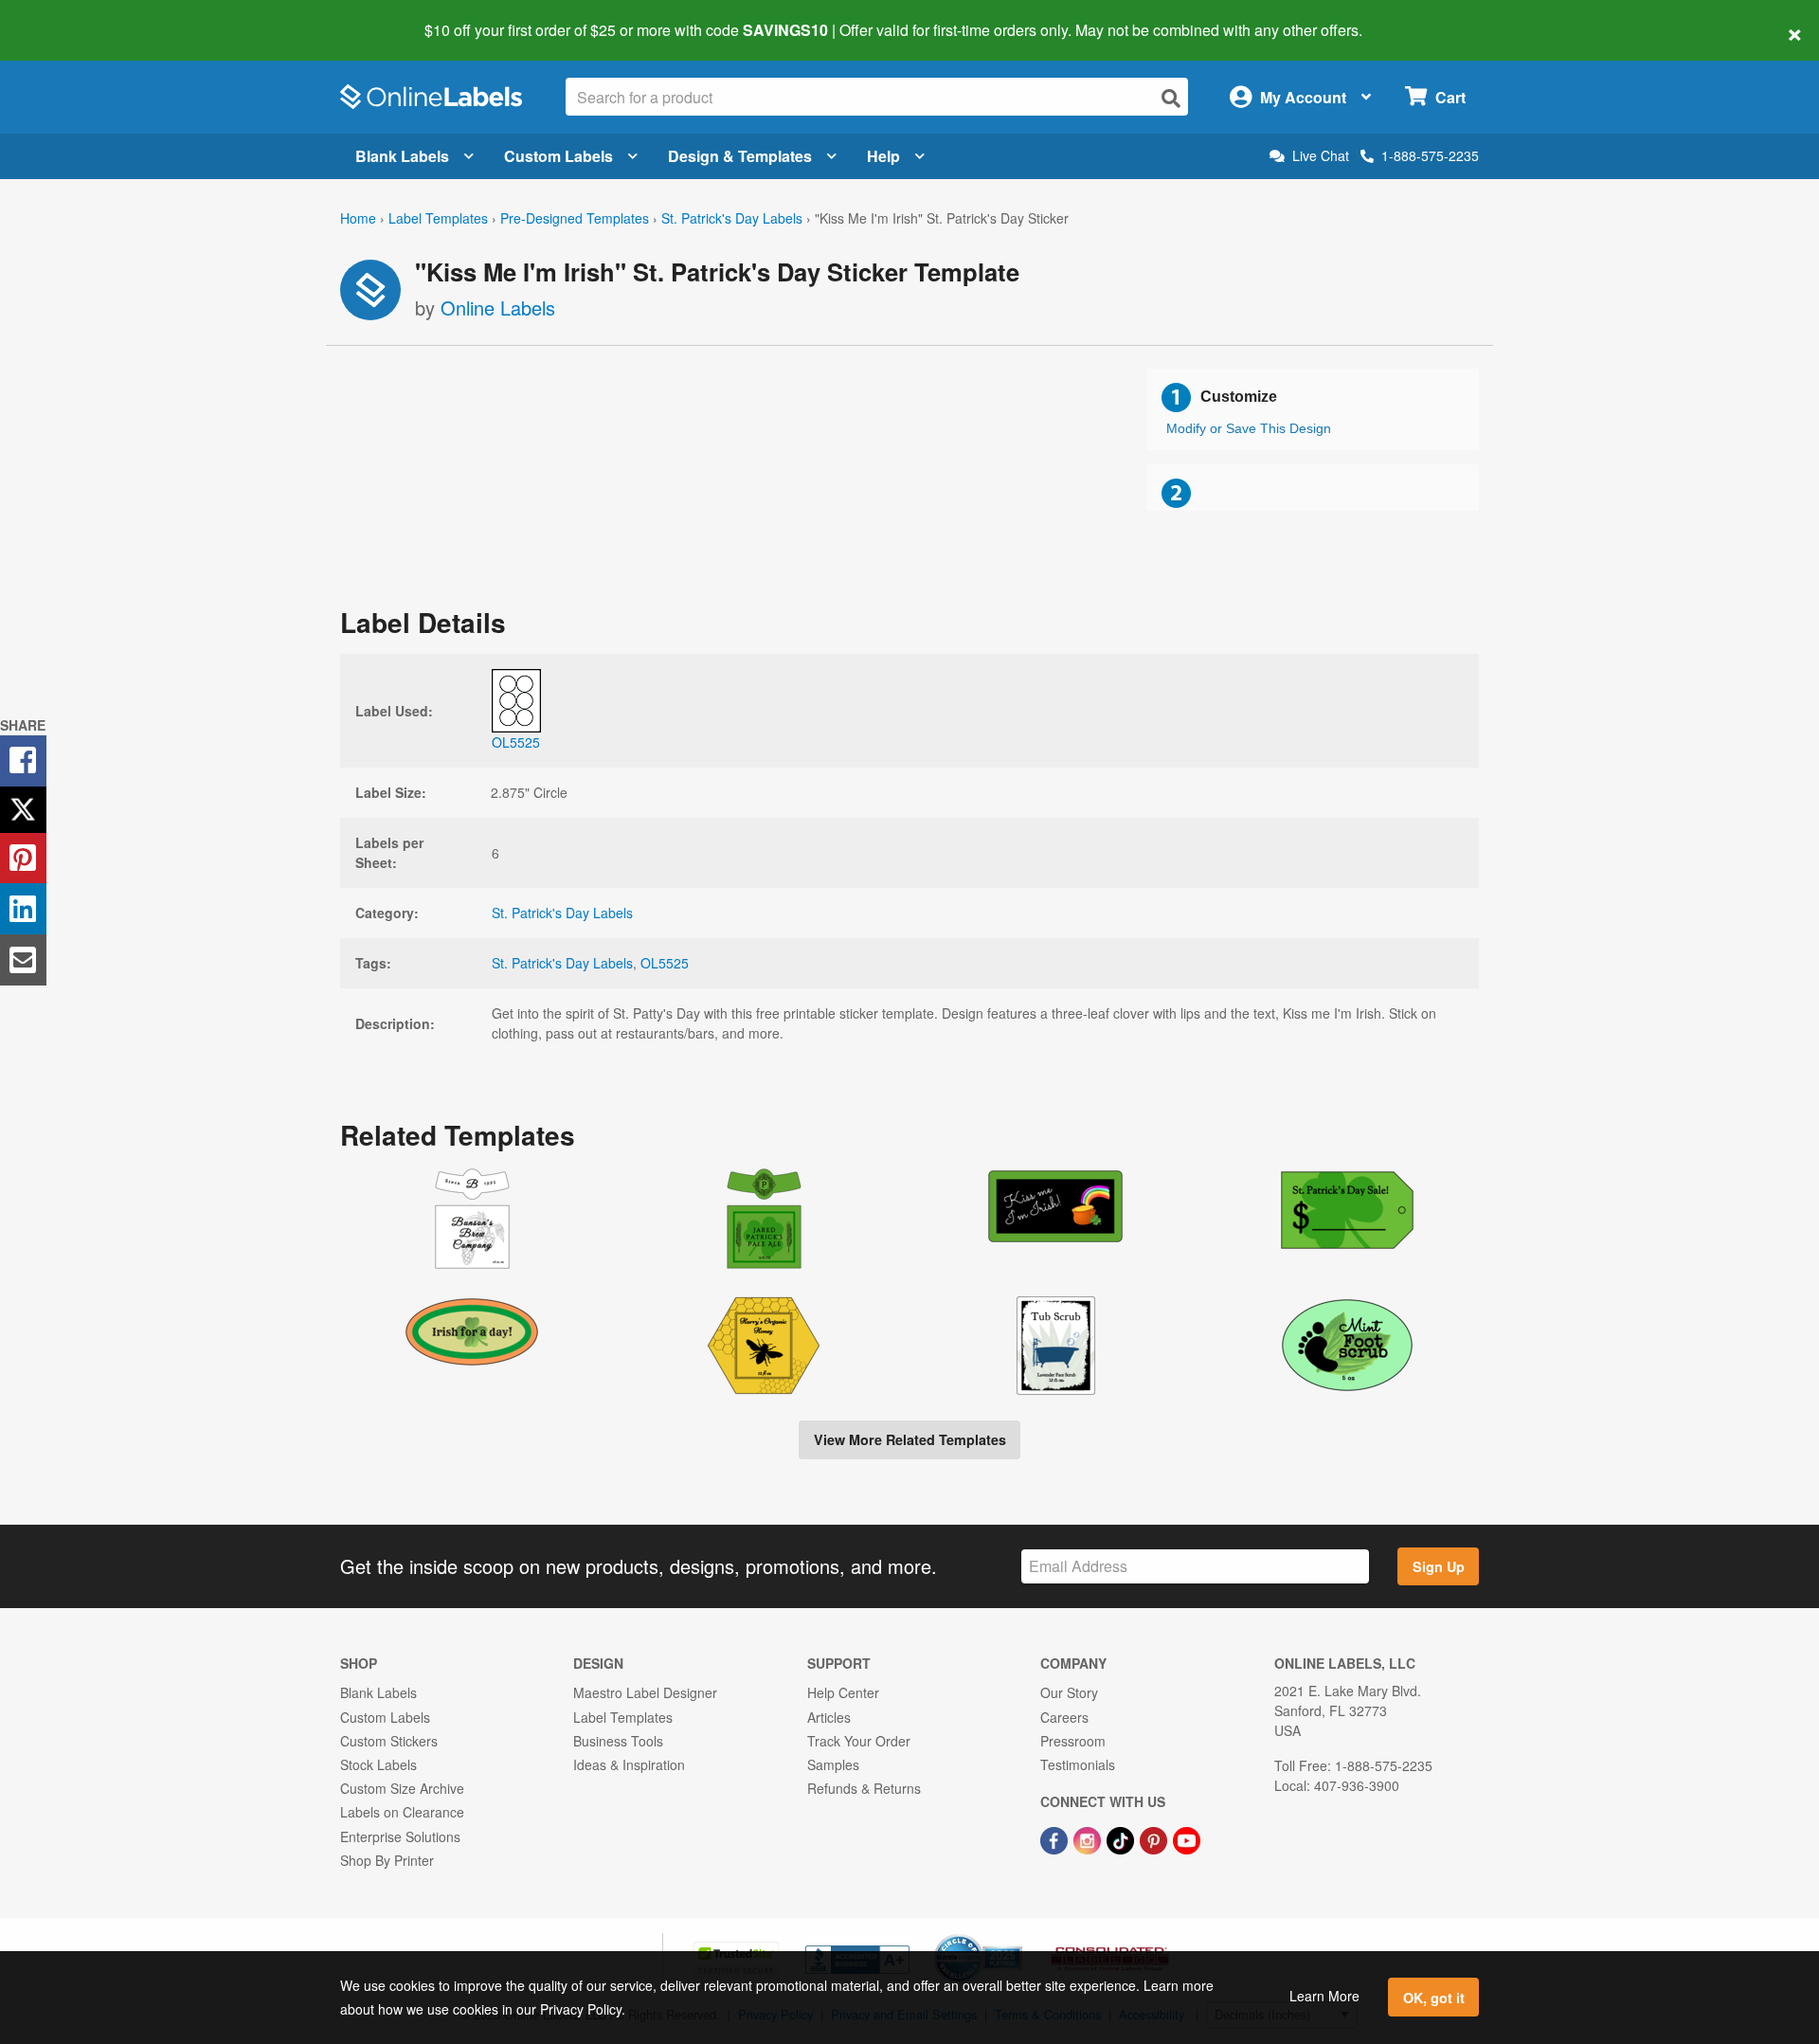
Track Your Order (859, 1741)
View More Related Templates (910, 1439)
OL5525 (665, 963)
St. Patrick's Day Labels (732, 218)
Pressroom (1073, 1741)
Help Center (843, 1692)
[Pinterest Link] (1155, 1838)
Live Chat (1321, 156)
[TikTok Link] (1122, 1838)
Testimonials (1078, 1764)
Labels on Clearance (402, 1812)
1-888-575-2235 (1430, 155)
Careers (1064, 1717)
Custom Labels (558, 156)
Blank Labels (402, 156)
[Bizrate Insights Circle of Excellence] (1016, 1936)
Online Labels (498, 308)
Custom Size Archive (402, 1788)
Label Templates (438, 218)
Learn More (1324, 1996)
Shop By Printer (387, 1860)
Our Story (1069, 1692)
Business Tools (618, 1741)
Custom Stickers (389, 1741)
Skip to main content (69, 17)
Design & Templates (740, 156)
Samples (833, 1764)
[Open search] (1171, 98)
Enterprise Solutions (400, 1836)
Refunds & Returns (864, 1788)
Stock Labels (378, 1764)
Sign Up (1439, 1566)
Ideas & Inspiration (629, 1764)
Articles (829, 1717)
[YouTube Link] (1187, 1838)
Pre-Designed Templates (575, 218)
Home (358, 218)
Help (883, 156)
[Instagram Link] (1089, 1838)
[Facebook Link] (1056, 1838)
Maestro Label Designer (645, 1692)
